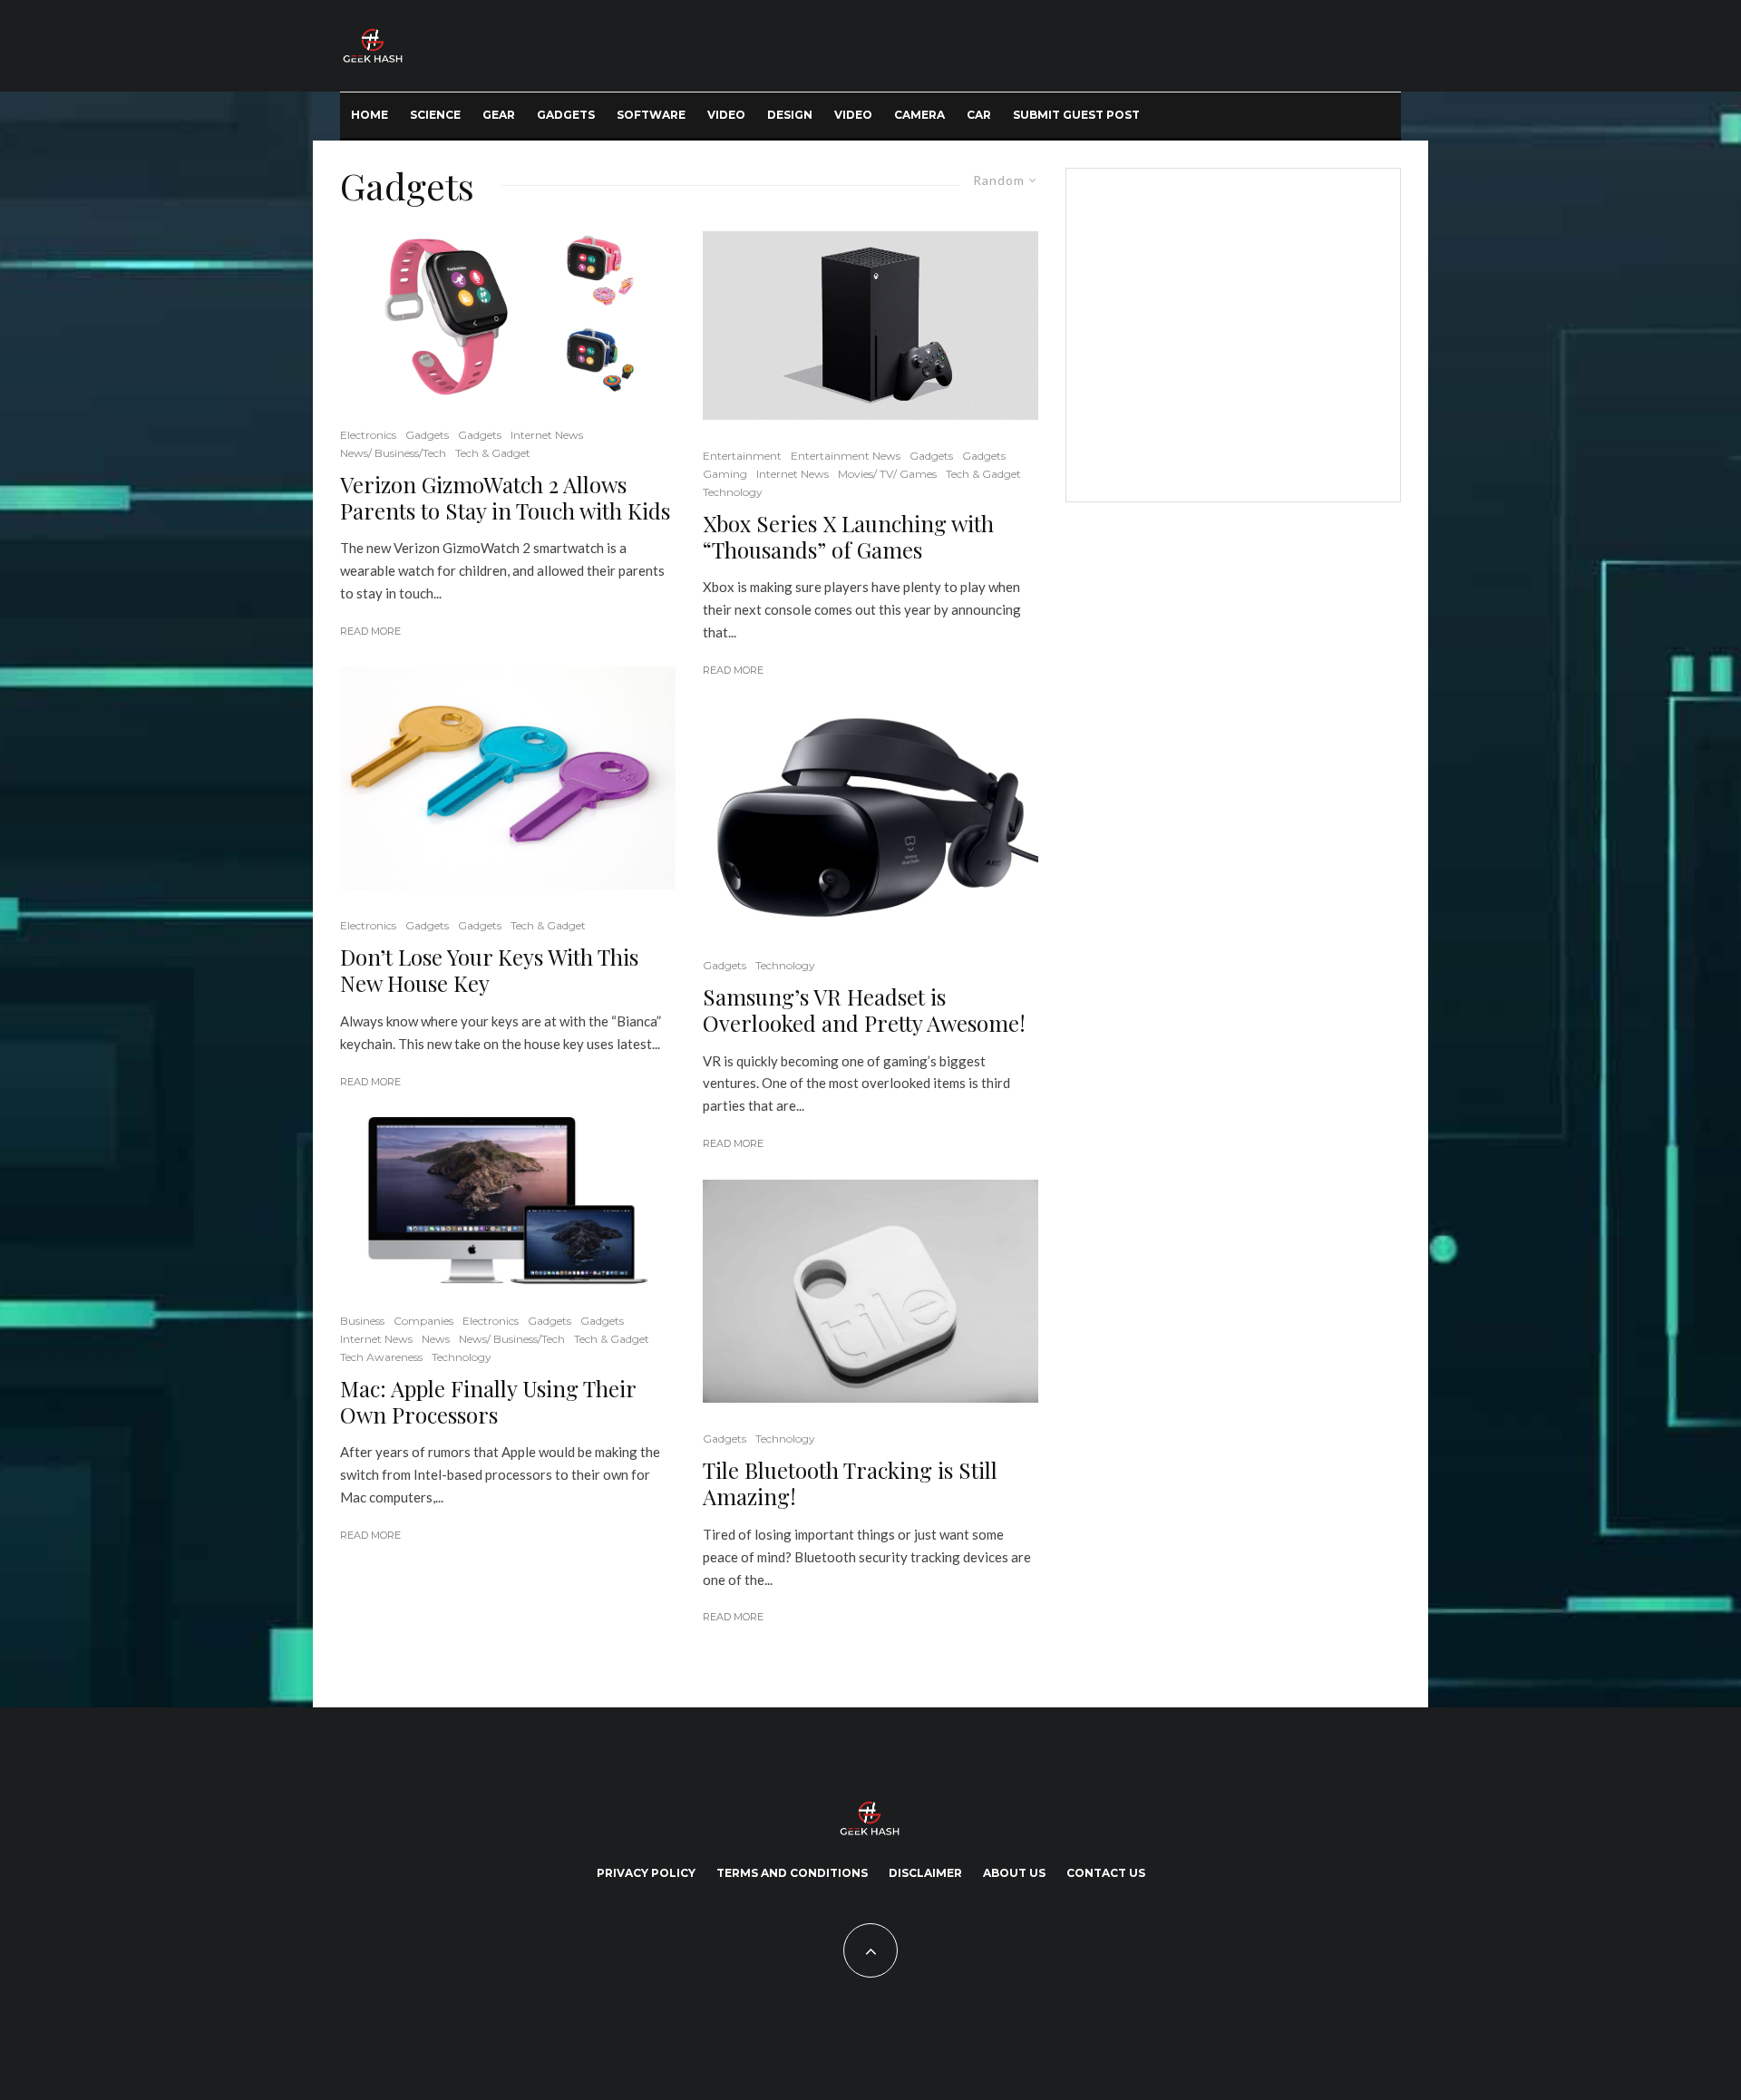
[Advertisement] (1230, 332)
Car (979, 115)
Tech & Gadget (493, 453)
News (436, 1339)
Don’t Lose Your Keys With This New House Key (489, 970)
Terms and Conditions (792, 1873)
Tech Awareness (381, 1357)
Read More (370, 631)
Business (362, 1321)
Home (370, 115)
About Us (1014, 1873)
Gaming (725, 474)
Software (651, 115)
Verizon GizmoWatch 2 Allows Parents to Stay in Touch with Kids (505, 498)
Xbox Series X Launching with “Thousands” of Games (848, 537)
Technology (462, 1357)
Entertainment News (846, 456)
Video (726, 115)
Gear (499, 115)
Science (435, 115)
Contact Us (1106, 1873)
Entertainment (742, 456)
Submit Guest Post (1076, 115)
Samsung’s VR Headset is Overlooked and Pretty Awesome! (864, 1010)
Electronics (368, 435)
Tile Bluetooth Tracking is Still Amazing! (850, 1483)
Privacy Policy (646, 1873)
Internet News (547, 435)
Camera (919, 115)
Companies (423, 1321)
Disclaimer (925, 1873)
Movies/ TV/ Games (887, 474)
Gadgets (566, 115)
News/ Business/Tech (393, 453)
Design (790, 115)
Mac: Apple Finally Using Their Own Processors (488, 1402)
